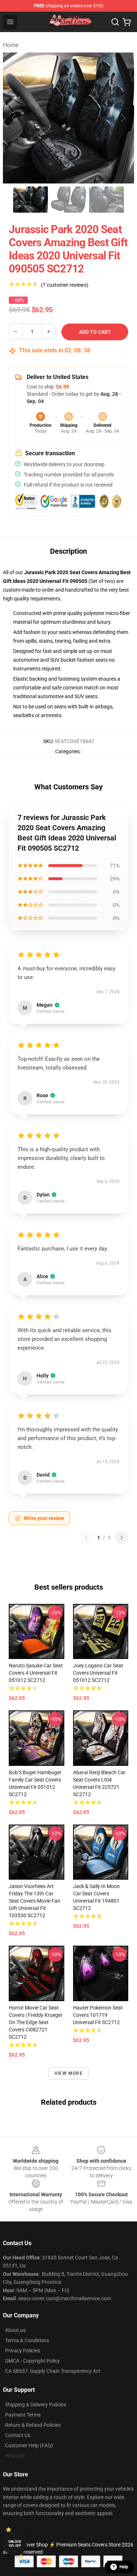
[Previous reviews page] (86, 1538)
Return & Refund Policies (33, 2425)
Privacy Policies (23, 2351)
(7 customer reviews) (65, 285)
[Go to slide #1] (31, 200)
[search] (115, 22)
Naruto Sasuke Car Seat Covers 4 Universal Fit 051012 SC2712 (36, 1673)
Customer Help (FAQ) (29, 2445)
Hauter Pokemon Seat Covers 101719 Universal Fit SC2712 (98, 2015)
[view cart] (127, 22)
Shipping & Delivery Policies (36, 2405)
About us (15, 2330)
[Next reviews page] (122, 1538)
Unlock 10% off (15, 2544)
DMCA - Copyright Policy (33, 2361)
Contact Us (18, 2435)
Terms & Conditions (27, 2340)
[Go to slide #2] (69, 200)
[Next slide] (123, 118)
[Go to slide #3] (107, 200)
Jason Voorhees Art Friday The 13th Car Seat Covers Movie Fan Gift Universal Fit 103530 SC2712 (35, 1901)
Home (11, 45)
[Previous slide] (14, 118)
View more (68, 2073)
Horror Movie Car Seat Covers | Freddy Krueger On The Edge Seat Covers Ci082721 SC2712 (36, 2022)
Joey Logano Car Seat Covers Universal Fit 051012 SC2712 (98, 1673)
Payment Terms (23, 2415)
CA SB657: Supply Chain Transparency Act (53, 2371)
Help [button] (124, 2567)
